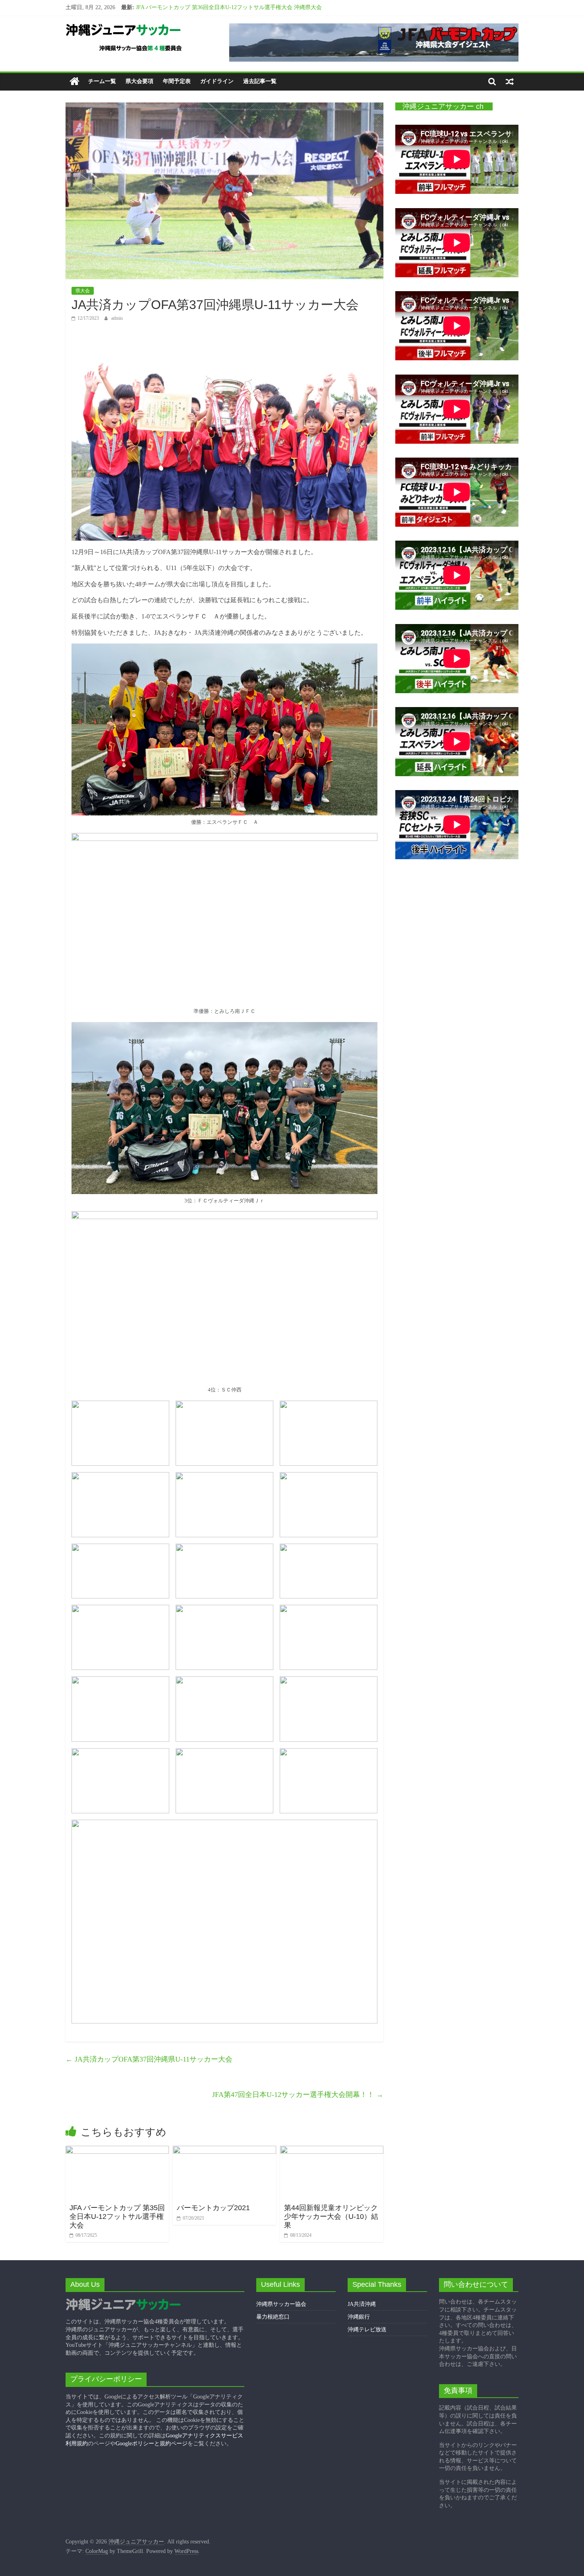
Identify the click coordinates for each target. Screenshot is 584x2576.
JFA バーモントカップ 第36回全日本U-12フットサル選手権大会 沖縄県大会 (229, 8)
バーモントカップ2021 (213, 2208)
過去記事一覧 (260, 81)
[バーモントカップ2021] (224, 2151)
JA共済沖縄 (362, 2304)
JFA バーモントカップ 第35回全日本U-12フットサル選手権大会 (117, 2216)
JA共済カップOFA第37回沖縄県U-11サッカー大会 (149, 2059)
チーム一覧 (102, 81)
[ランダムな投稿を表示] (510, 81)
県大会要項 (139, 81)
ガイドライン (217, 81)
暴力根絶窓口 (273, 2317)
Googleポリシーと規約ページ (152, 2444)
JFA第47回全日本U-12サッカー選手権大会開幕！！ (298, 2095)
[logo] (123, 2302)
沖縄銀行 (359, 2317)
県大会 (83, 291)
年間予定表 (177, 81)
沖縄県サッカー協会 (281, 2304)
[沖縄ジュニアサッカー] (74, 82)
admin (117, 318)
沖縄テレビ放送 (367, 2330)
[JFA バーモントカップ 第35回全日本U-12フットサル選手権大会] (117, 2151)
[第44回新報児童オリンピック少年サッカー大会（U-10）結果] (332, 2151)
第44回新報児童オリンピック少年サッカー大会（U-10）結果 (331, 2216)
